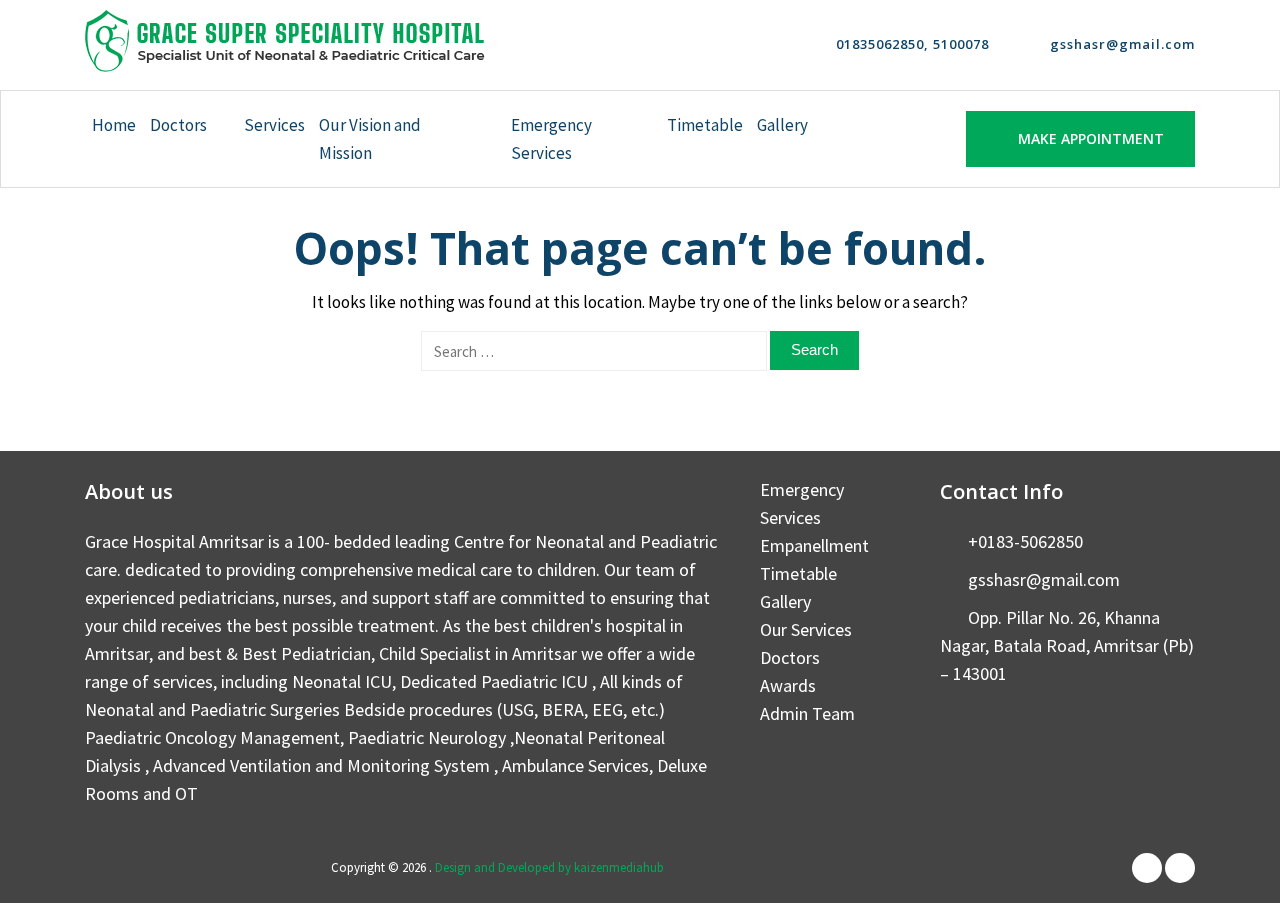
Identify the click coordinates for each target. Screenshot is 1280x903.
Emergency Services (551, 139)
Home (114, 125)
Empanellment (814, 545)
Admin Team (807, 713)
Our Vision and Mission (370, 139)
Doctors (178, 125)
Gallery (782, 125)
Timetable (705, 125)
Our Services (806, 629)
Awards (788, 685)
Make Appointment (1091, 138)
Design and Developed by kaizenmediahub (549, 867)
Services (274, 125)
